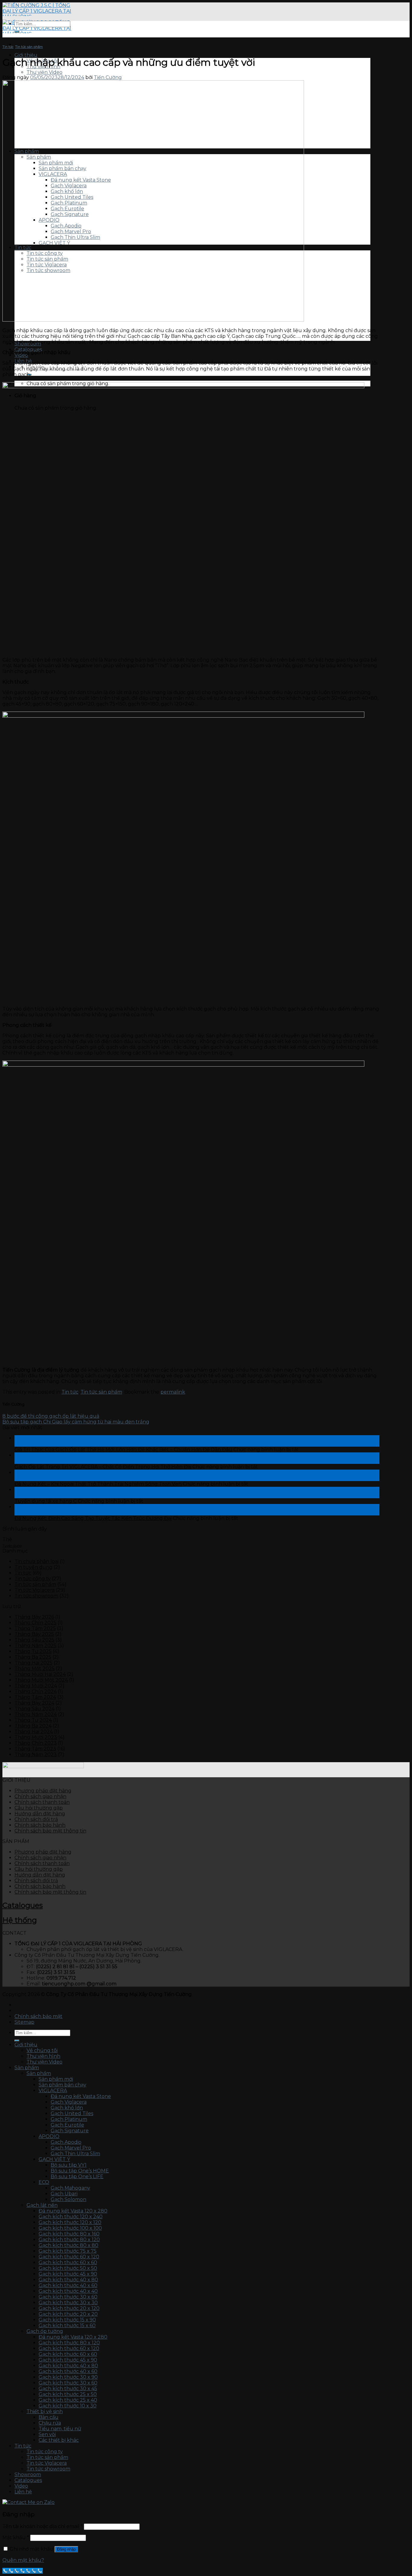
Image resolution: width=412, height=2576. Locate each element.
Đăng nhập (66, 2549)
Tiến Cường (108, 77)
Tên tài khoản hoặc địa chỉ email (43, 2526)
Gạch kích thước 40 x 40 (68, 2291)
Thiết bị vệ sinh (45, 2411)
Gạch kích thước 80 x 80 (68, 2245)
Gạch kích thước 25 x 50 (68, 2394)
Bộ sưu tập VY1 (69, 2165)
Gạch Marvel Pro (71, 2148)
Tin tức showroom (36, 1596)
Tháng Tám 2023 (35, 1749)
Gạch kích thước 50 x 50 (68, 2268)
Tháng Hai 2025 (33, 1663)
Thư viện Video (44, 72)
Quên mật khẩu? (23, 2560)
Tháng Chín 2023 (36, 1743)
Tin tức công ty (33, 1579)
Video (21, 2486)
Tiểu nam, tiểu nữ (60, 2429)
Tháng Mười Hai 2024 (40, 1674)
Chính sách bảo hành (40, 1825)
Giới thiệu (26, 55)
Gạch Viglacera (69, 2102)
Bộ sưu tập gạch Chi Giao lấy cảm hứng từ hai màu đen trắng (76, 1422)
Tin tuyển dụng (33, 1567)
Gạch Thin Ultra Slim (75, 2154)
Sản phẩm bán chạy (62, 2085)
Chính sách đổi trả (36, 1819)
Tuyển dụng (12, 1546)
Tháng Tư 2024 (33, 1720)
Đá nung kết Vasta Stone (81, 2096)
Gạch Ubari (64, 2194)
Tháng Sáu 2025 (34, 1640)
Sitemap (24, 2022)
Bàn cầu (49, 2417)
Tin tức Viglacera (35, 1590)
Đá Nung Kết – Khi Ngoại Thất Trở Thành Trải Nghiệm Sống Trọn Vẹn (98, 1484)
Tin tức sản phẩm (29, 47)
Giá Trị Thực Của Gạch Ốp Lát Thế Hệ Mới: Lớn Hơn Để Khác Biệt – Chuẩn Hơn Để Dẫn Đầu (123, 1450)
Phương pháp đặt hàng (43, 1791)
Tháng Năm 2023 (36, 1754)
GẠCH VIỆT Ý (54, 2159)
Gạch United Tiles (72, 2113)
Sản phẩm (27, 2068)
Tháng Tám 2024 (35, 1697)
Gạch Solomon (68, 2199)
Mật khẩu (16, 2538)
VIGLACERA (53, 2091)
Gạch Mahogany (70, 2188)
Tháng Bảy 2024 (34, 1703)
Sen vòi (47, 2434)
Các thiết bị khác (59, 2440)
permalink (173, 1392)
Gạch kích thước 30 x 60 (68, 2297)
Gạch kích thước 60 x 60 (68, 2262)
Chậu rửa (50, 2423)
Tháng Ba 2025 (33, 1657)
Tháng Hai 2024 (34, 1732)
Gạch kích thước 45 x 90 (68, 2274)
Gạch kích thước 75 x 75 (68, 2251)
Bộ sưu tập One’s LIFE (77, 2176)
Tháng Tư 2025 (33, 1651)
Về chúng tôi (42, 2050)
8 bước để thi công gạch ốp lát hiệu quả (51, 1416)
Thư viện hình (43, 2056)
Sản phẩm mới (56, 2079)
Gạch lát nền (42, 2205)
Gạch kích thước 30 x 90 (68, 2377)
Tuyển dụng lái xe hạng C (46, 1501)
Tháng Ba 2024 (33, 1726)
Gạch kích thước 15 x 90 (67, 2320)
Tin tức (8, 47)
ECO (44, 2182)
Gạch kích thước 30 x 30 (68, 2303)
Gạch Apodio (66, 2142)
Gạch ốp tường (45, 2331)
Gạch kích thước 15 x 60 (67, 2325)
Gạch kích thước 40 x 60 (68, 2285)
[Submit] (17, 32)
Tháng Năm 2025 (35, 1646)
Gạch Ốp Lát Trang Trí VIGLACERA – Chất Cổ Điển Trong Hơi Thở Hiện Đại (103, 1467)
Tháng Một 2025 (35, 1669)
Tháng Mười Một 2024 (41, 1680)
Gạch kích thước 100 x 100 (70, 2228)
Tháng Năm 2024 (36, 1714)
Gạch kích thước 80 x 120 (69, 2240)
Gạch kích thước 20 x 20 (68, 2314)
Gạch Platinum (69, 2119)
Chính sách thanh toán (42, 1802)
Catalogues (23, 1905)
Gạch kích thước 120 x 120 (70, 2222)
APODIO (49, 2136)
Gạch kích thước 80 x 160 (69, 2234)
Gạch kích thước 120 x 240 (71, 2217)
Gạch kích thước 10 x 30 (68, 2406)
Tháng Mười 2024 (36, 1686)
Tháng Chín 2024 (36, 1691)
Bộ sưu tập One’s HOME (80, 2171)
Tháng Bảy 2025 (34, 1634)
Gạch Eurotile (67, 2125)
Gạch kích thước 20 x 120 (69, 2308)
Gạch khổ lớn (67, 2108)
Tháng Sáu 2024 (35, 1709)
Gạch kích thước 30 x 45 (68, 2389)
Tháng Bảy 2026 (34, 1617)
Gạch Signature (70, 2131)
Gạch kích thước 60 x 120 (69, 2257)
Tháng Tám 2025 (35, 1628)
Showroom (28, 2474)
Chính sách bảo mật (38, 2016)
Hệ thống (20, 1920)
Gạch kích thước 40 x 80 (68, 2280)
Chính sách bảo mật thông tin (50, 1831)
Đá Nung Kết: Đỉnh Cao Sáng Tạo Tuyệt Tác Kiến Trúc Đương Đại (93, 1518)
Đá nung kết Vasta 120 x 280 (73, 2211)
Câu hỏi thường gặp (39, 1808)
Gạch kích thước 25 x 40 (68, 2400)
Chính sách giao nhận (40, 1796)
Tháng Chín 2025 (35, 1623)
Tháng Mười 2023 (36, 1737)
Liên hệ (23, 2492)
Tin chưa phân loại (36, 1561)
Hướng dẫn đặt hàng (40, 1814)
